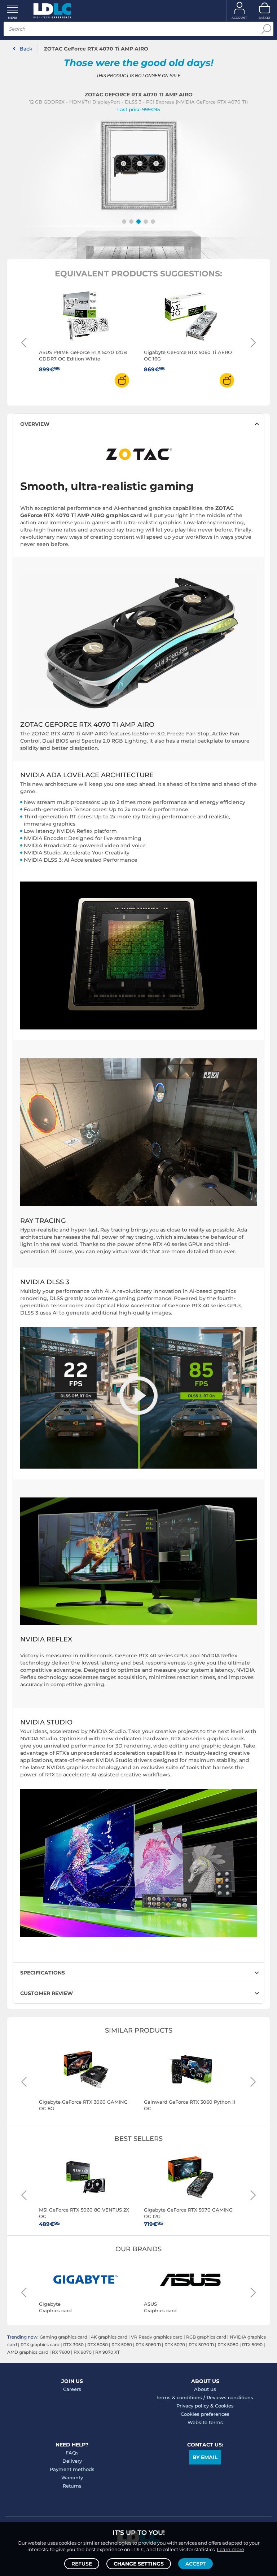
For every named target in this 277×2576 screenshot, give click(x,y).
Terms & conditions (179, 2397)
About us (205, 2389)
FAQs (72, 2453)
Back (26, 49)
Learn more (230, 2549)
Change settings (139, 2564)
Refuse (82, 2564)
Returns (72, 2486)
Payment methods (72, 2469)
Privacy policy (193, 2406)
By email (205, 2457)
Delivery (72, 2461)
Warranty (72, 2477)
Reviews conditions (230, 2397)
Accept (195, 2564)
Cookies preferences (205, 2414)
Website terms (205, 2422)
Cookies (224, 2406)
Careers (72, 2389)
